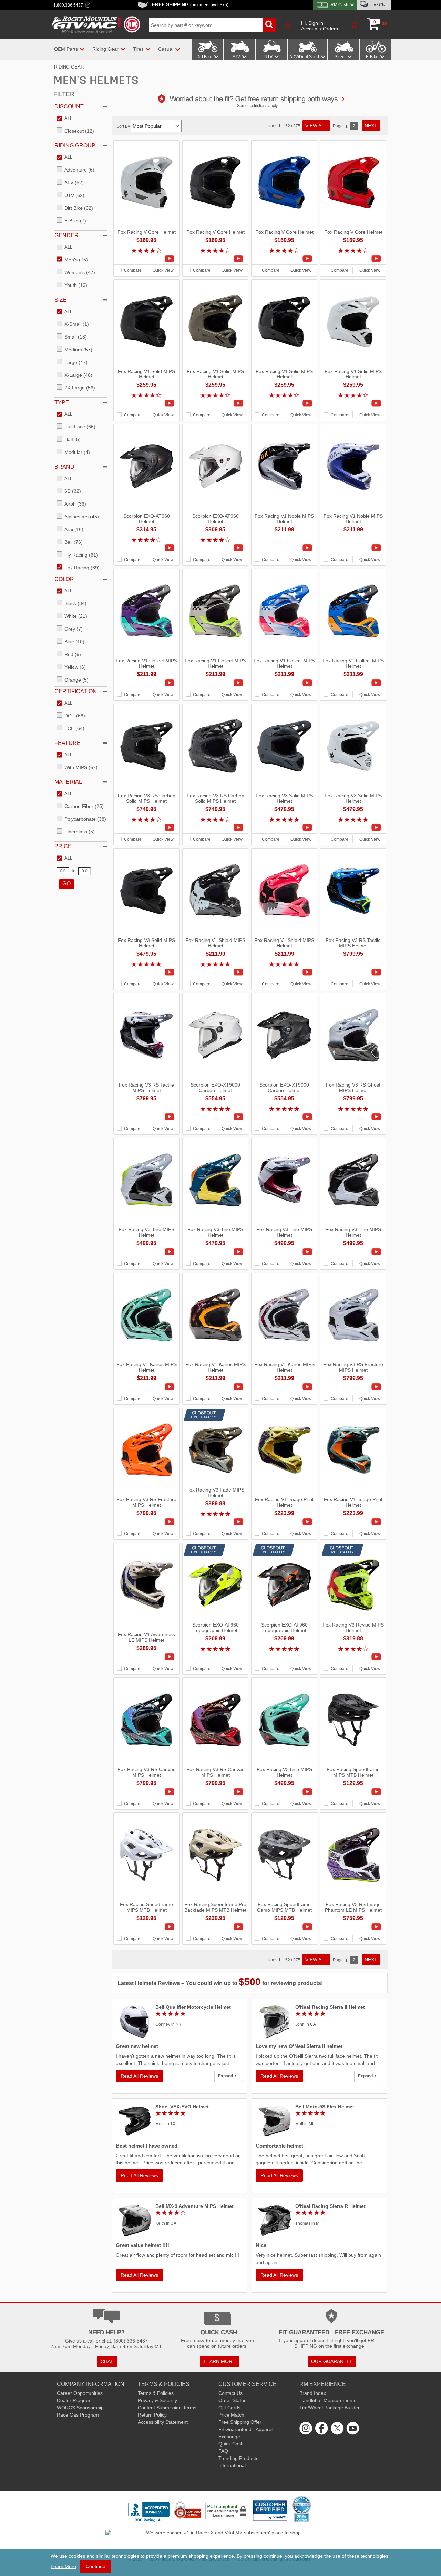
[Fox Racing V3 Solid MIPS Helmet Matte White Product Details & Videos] (353, 828)
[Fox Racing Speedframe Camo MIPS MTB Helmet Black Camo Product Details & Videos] (284, 1927)
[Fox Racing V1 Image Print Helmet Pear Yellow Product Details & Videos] (284, 1522)
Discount (69, 107)
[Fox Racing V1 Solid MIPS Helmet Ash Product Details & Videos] (215, 403)
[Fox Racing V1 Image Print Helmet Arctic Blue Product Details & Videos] (353, 1522)
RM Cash (340, 5)
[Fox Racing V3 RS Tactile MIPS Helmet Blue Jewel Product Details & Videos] (353, 972)
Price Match (231, 2415)
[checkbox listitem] (64, 119)
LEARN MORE (219, 2361)
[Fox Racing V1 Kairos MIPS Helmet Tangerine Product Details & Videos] (215, 1387)
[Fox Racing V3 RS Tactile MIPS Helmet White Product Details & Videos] (146, 1117)
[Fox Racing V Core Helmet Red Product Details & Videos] (353, 259)
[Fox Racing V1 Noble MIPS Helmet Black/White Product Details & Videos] (284, 548)
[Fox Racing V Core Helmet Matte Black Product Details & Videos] (215, 259)
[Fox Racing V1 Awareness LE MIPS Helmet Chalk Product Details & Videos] (146, 1657)
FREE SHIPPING (190, 4)
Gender (66, 235)
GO (66, 884)
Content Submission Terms (167, 2408)
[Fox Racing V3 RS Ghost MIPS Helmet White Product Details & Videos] (353, 1117)
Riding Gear (69, 67)
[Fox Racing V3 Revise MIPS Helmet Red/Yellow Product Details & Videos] (353, 1657)
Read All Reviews (139, 2076)
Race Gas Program (78, 2415)
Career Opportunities (80, 2393)
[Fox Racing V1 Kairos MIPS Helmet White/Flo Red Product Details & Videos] (284, 1387)
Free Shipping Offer (240, 2422)
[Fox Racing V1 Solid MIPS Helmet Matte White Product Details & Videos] (353, 403)
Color (64, 579)
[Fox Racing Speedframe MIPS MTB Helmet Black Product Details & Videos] (353, 1792)
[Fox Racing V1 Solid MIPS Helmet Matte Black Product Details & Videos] (146, 403)
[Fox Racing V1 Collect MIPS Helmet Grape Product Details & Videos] (146, 683)
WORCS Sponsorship (80, 2408)
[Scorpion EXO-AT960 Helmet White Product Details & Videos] (215, 548)
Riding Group (75, 146)
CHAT (107, 2361)
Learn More (63, 2566)
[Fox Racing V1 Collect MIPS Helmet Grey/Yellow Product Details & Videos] (215, 683)
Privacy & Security (157, 2400)
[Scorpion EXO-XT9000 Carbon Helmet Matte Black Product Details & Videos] (284, 1117)
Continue (96, 2566)
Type (62, 402)
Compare (133, 270)
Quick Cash (231, 2444)
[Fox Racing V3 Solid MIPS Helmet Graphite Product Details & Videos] (284, 828)
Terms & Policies (156, 2393)
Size (61, 300)
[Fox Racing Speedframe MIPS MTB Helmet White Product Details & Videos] (146, 1927)
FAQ (223, 2451)
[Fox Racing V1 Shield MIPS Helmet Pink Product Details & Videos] (284, 972)
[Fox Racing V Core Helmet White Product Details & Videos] (146, 259)
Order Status (232, 2400)
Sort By (124, 126)
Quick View (163, 270)
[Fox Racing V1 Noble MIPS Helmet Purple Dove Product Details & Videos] (353, 548)
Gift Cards (229, 2408)
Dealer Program (74, 2400)
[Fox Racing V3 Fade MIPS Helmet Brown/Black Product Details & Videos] (215, 1522)
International (232, 2465)
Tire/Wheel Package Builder (330, 2408)
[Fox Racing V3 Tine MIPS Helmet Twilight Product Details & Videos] (215, 1252)
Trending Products (238, 2458)
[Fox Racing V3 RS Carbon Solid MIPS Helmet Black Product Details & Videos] (215, 828)
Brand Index (313, 2393)
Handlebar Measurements (328, 2400)
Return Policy (152, 2415)
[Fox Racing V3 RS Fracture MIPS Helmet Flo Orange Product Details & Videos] (146, 1522)
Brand (64, 467)
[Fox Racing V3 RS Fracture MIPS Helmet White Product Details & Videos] (353, 1387)
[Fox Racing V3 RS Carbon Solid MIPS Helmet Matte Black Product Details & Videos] (146, 828)
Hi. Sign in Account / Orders (320, 26)
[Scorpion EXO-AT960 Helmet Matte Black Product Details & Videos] (146, 548)
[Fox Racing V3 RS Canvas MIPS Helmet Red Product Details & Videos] (215, 1792)
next (371, 126)
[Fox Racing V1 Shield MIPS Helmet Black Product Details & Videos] (215, 972)
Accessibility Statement (163, 2422)
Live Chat (378, 5)
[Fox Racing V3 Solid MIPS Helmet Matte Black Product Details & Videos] (146, 972)
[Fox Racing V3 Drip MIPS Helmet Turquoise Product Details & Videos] (284, 1792)
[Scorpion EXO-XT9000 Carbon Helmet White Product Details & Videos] (215, 1117)
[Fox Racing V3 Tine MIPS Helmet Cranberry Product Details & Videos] (284, 1252)
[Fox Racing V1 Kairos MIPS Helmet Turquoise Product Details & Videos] (146, 1387)
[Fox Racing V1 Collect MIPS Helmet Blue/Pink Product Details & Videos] (284, 683)
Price (63, 846)
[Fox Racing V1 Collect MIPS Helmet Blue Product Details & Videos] (353, 683)
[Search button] (269, 25)
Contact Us (230, 2393)
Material (68, 782)
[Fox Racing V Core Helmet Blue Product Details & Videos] (284, 259)
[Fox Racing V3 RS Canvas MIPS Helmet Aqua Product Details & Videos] (146, 1792)
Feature (68, 743)
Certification (76, 691)
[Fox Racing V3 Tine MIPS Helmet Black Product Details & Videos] (353, 1252)
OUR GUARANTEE (332, 2361)
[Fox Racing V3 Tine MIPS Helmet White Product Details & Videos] (146, 1252)
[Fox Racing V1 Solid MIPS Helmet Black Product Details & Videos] (284, 403)
